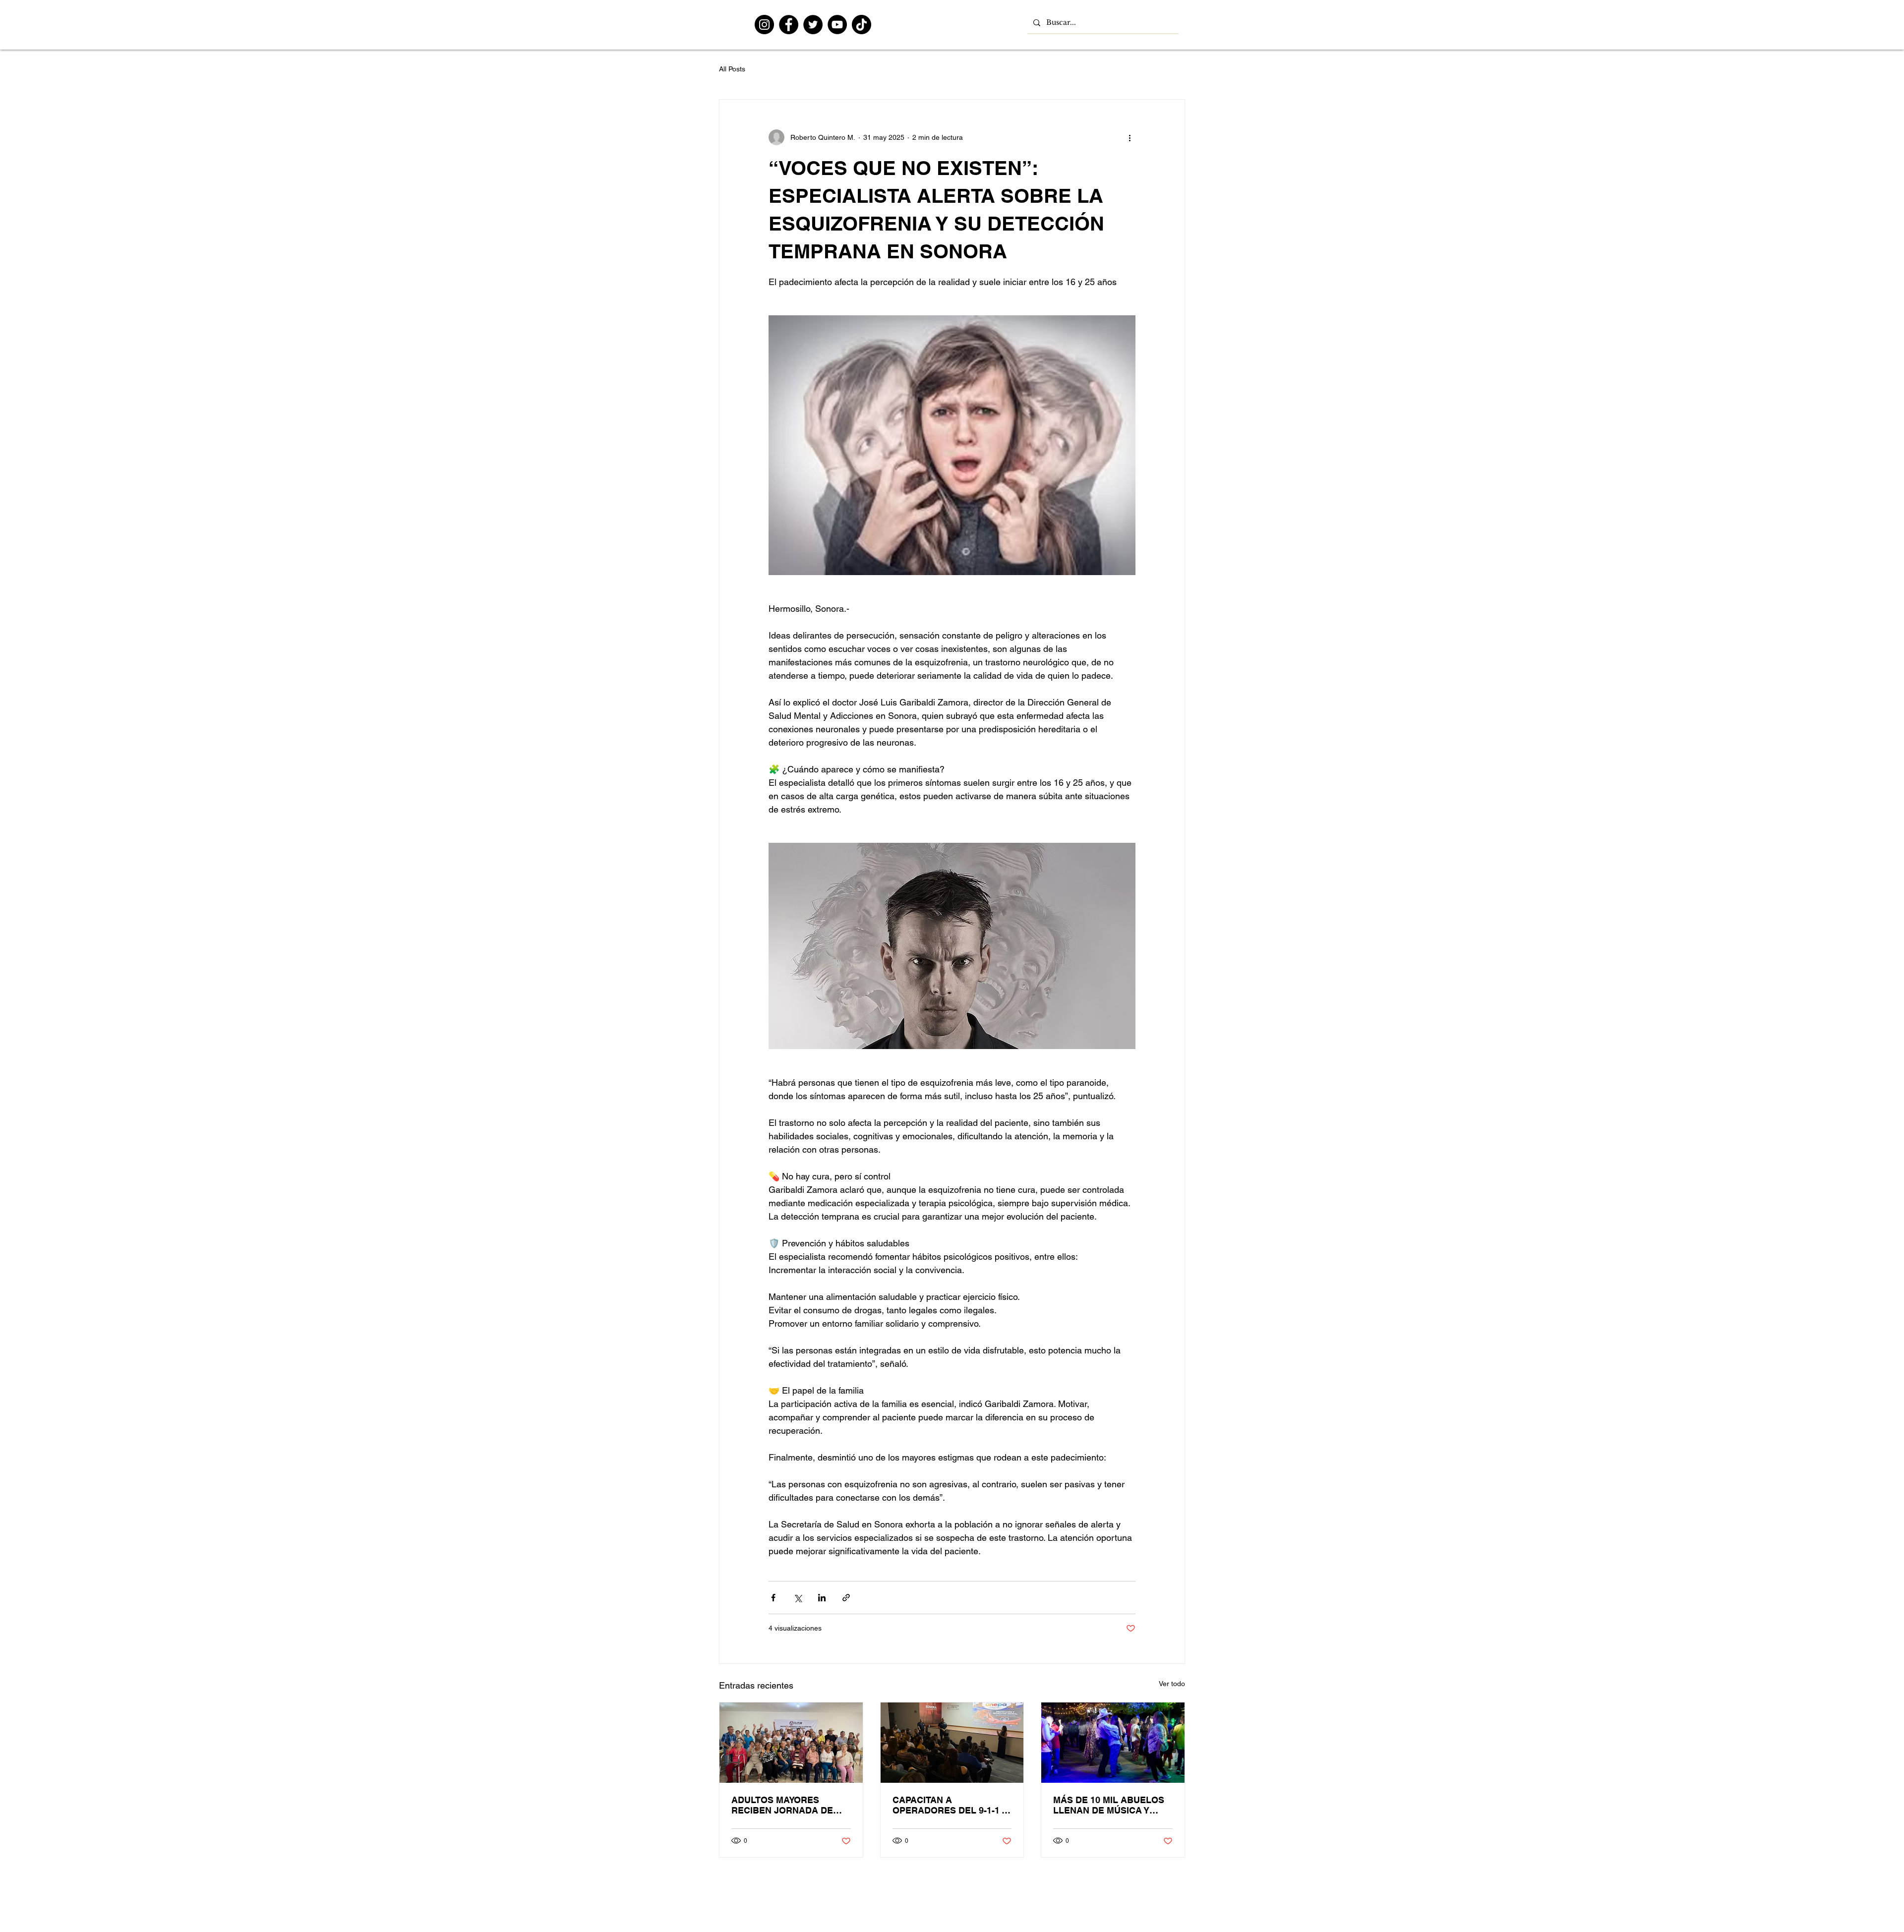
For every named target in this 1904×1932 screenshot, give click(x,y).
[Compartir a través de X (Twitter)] (798, 1598)
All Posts (732, 69)
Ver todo (1172, 1684)
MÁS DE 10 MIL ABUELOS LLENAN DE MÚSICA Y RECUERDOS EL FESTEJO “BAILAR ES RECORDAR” (1110, 1805)
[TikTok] (862, 25)
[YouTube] (837, 25)
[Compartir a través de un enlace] (846, 1598)
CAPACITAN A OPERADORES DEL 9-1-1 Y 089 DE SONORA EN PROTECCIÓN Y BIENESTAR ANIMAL (950, 1805)
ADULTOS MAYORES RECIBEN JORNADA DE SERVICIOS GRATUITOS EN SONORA (790, 1805)
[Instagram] (764, 25)
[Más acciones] (1130, 137)
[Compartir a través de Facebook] (773, 1598)
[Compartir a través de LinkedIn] (822, 1598)
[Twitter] (813, 25)
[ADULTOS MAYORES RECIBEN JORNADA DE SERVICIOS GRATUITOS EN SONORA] (791, 1743)
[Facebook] (789, 25)
